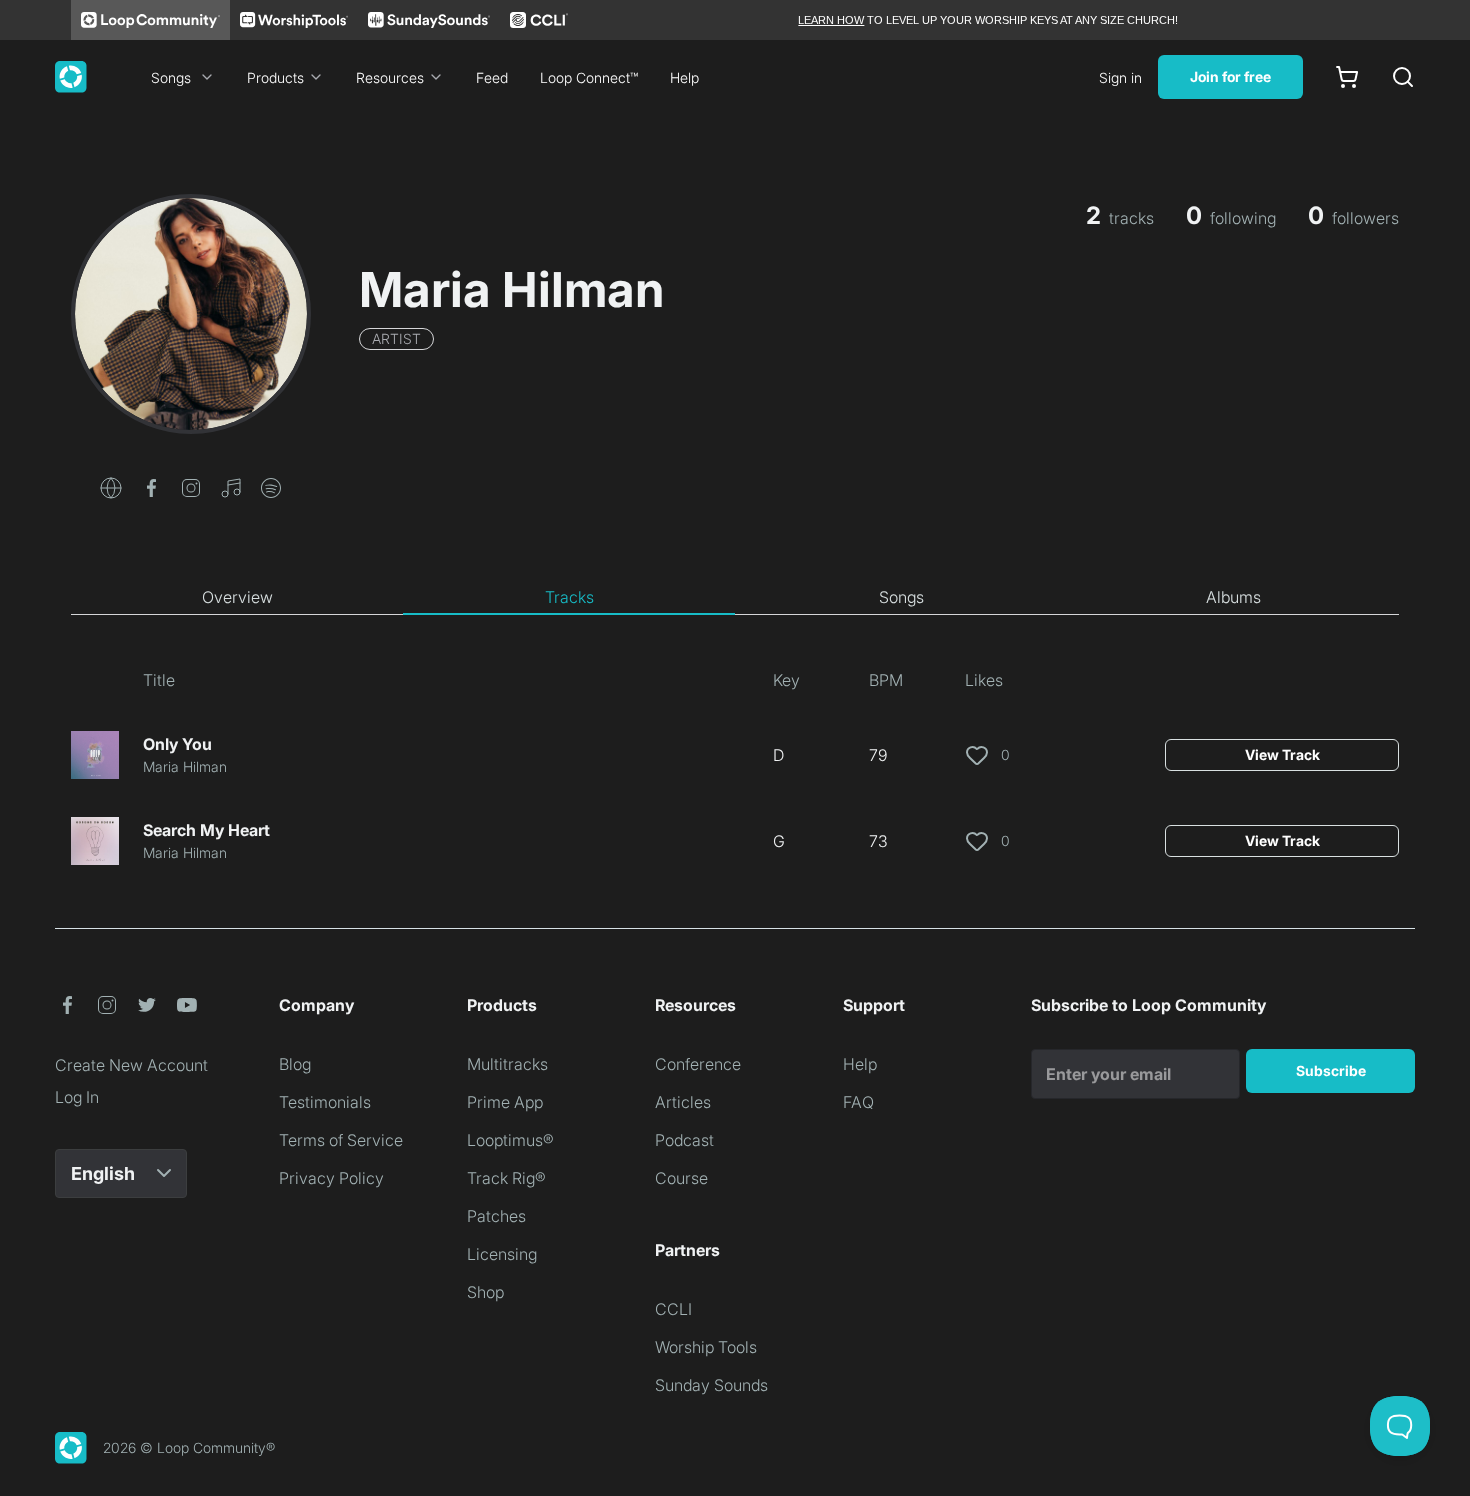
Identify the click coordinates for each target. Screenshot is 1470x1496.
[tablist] (735, 598)
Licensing (502, 1254)
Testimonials (325, 1102)
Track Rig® (506, 1178)
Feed (492, 77)
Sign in (1120, 77)
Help (684, 77)
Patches (496, 1216)
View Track (1282, 754)
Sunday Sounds (711, 1385)
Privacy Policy (331, 1178)
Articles (683, 1102)
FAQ (858, 1102)
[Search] (1403, 77)
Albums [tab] (1233, 597)
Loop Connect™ (589, 77)
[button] (111, 486)
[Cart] (1347, 77)
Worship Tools (706, 1347)
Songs (171, 77)
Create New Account (131, 1065)
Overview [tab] (237, 597)
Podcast (684, 1140)
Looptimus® (510, 1140)
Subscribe (1331, 1070)
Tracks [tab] (569, 597)
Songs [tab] (901, 597)
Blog (295, 1064)
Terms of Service (341, 1140)
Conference (698, 1064)
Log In (77, 1097)
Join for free (1230, 76)
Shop (485, 1292)
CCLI (673, 1309)
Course (681, 1178)
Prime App (505, 1102)
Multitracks (507, 1064)
